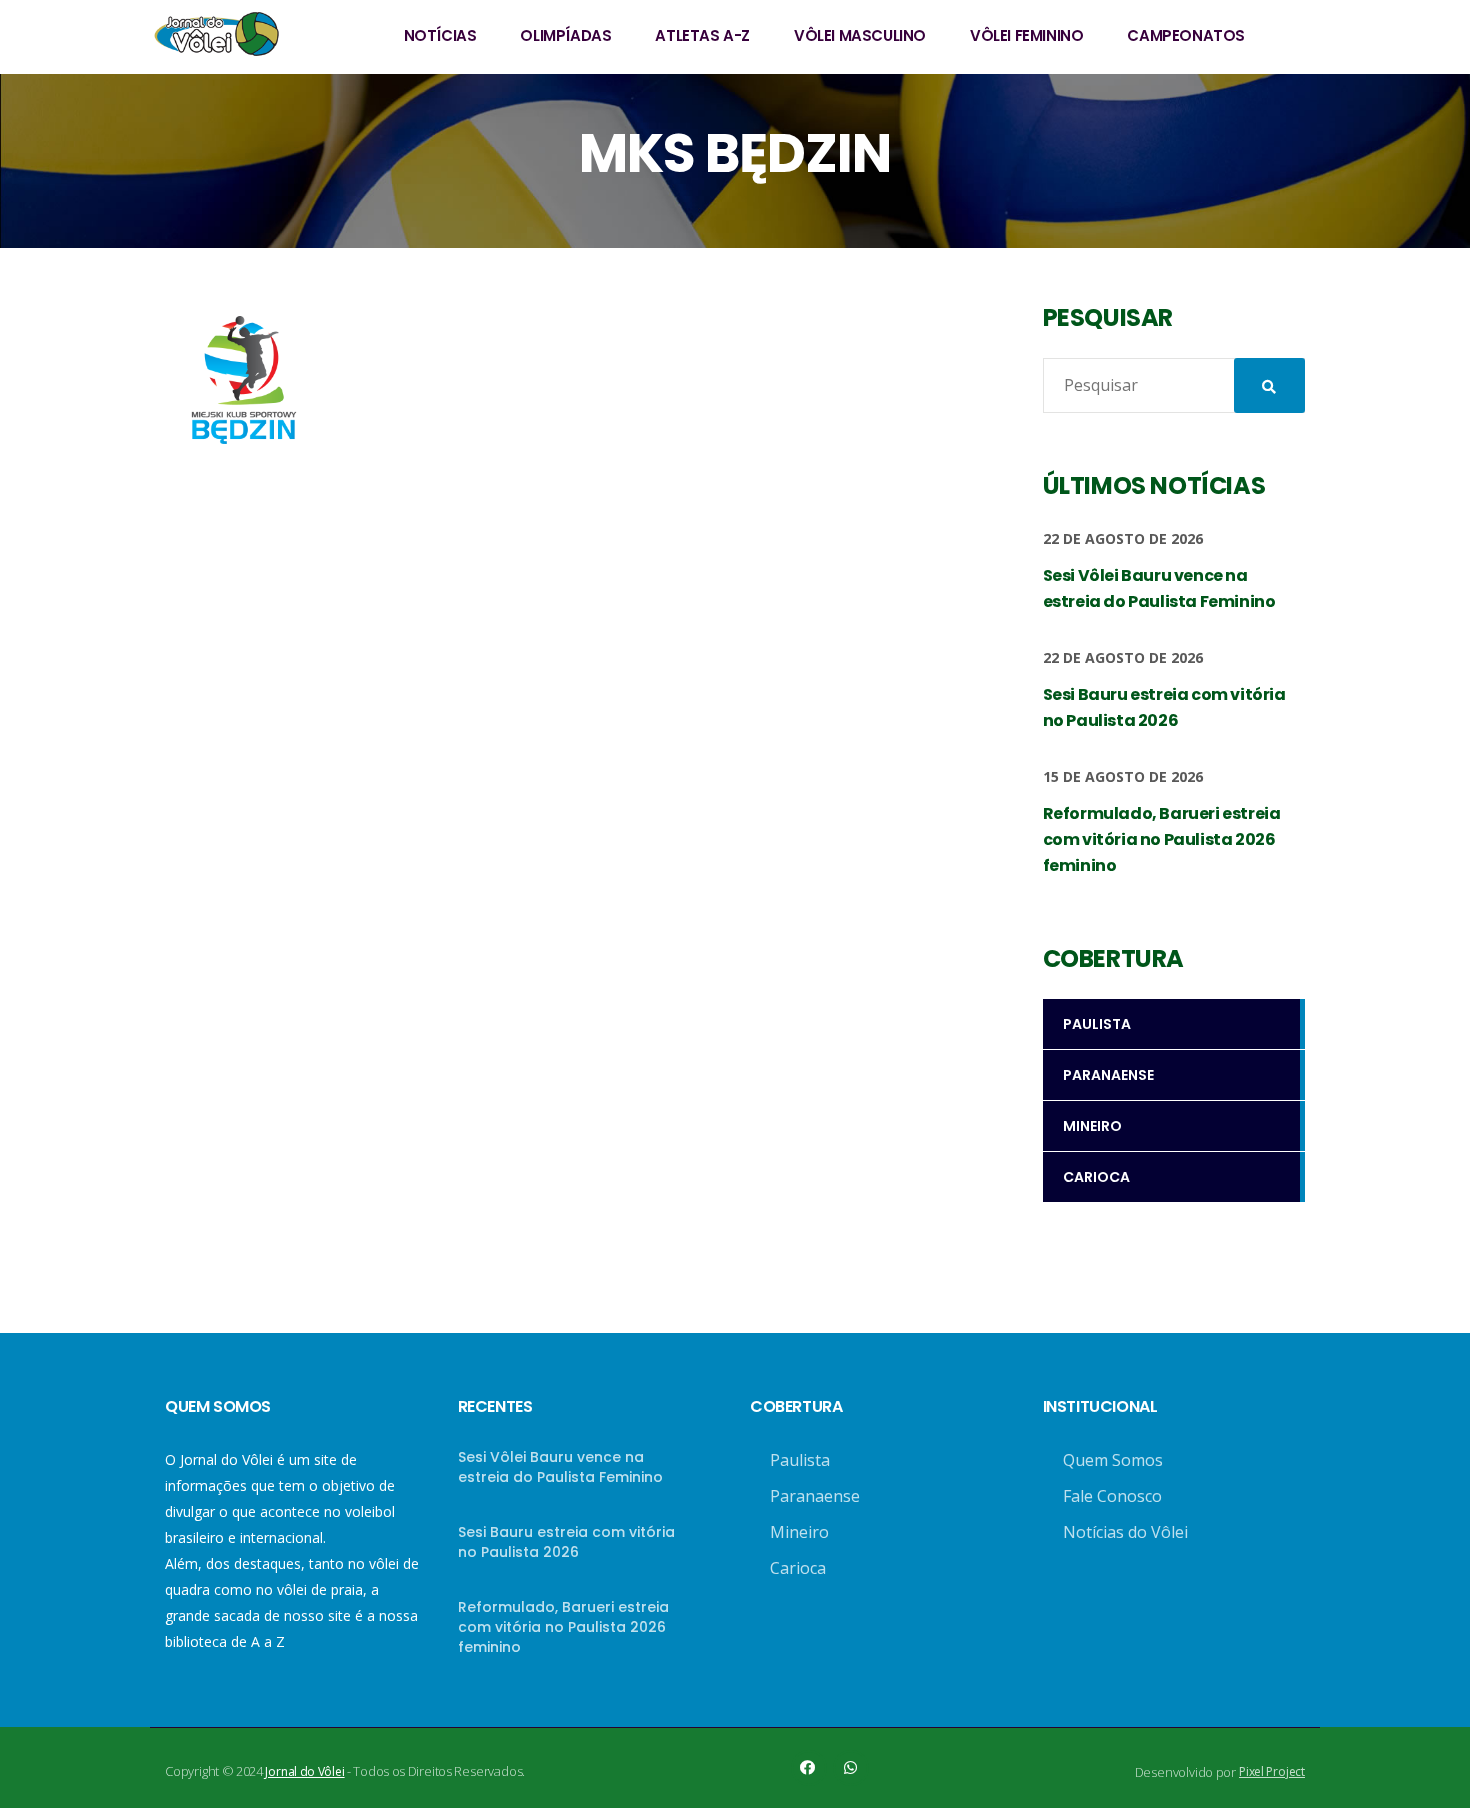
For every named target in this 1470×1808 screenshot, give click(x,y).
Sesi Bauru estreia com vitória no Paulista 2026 (566, 1542)
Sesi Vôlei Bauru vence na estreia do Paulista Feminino (560, 1467)
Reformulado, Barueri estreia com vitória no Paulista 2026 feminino (563, 1627)
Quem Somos (1113, 1460)
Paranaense (815, 1496)
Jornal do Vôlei (304, 1771)
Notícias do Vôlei (1125, 1532)
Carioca (798, 1568)
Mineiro (799, 1532)
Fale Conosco (1112, 1496)
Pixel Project (1272, 1771)
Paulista (800, 1460)
